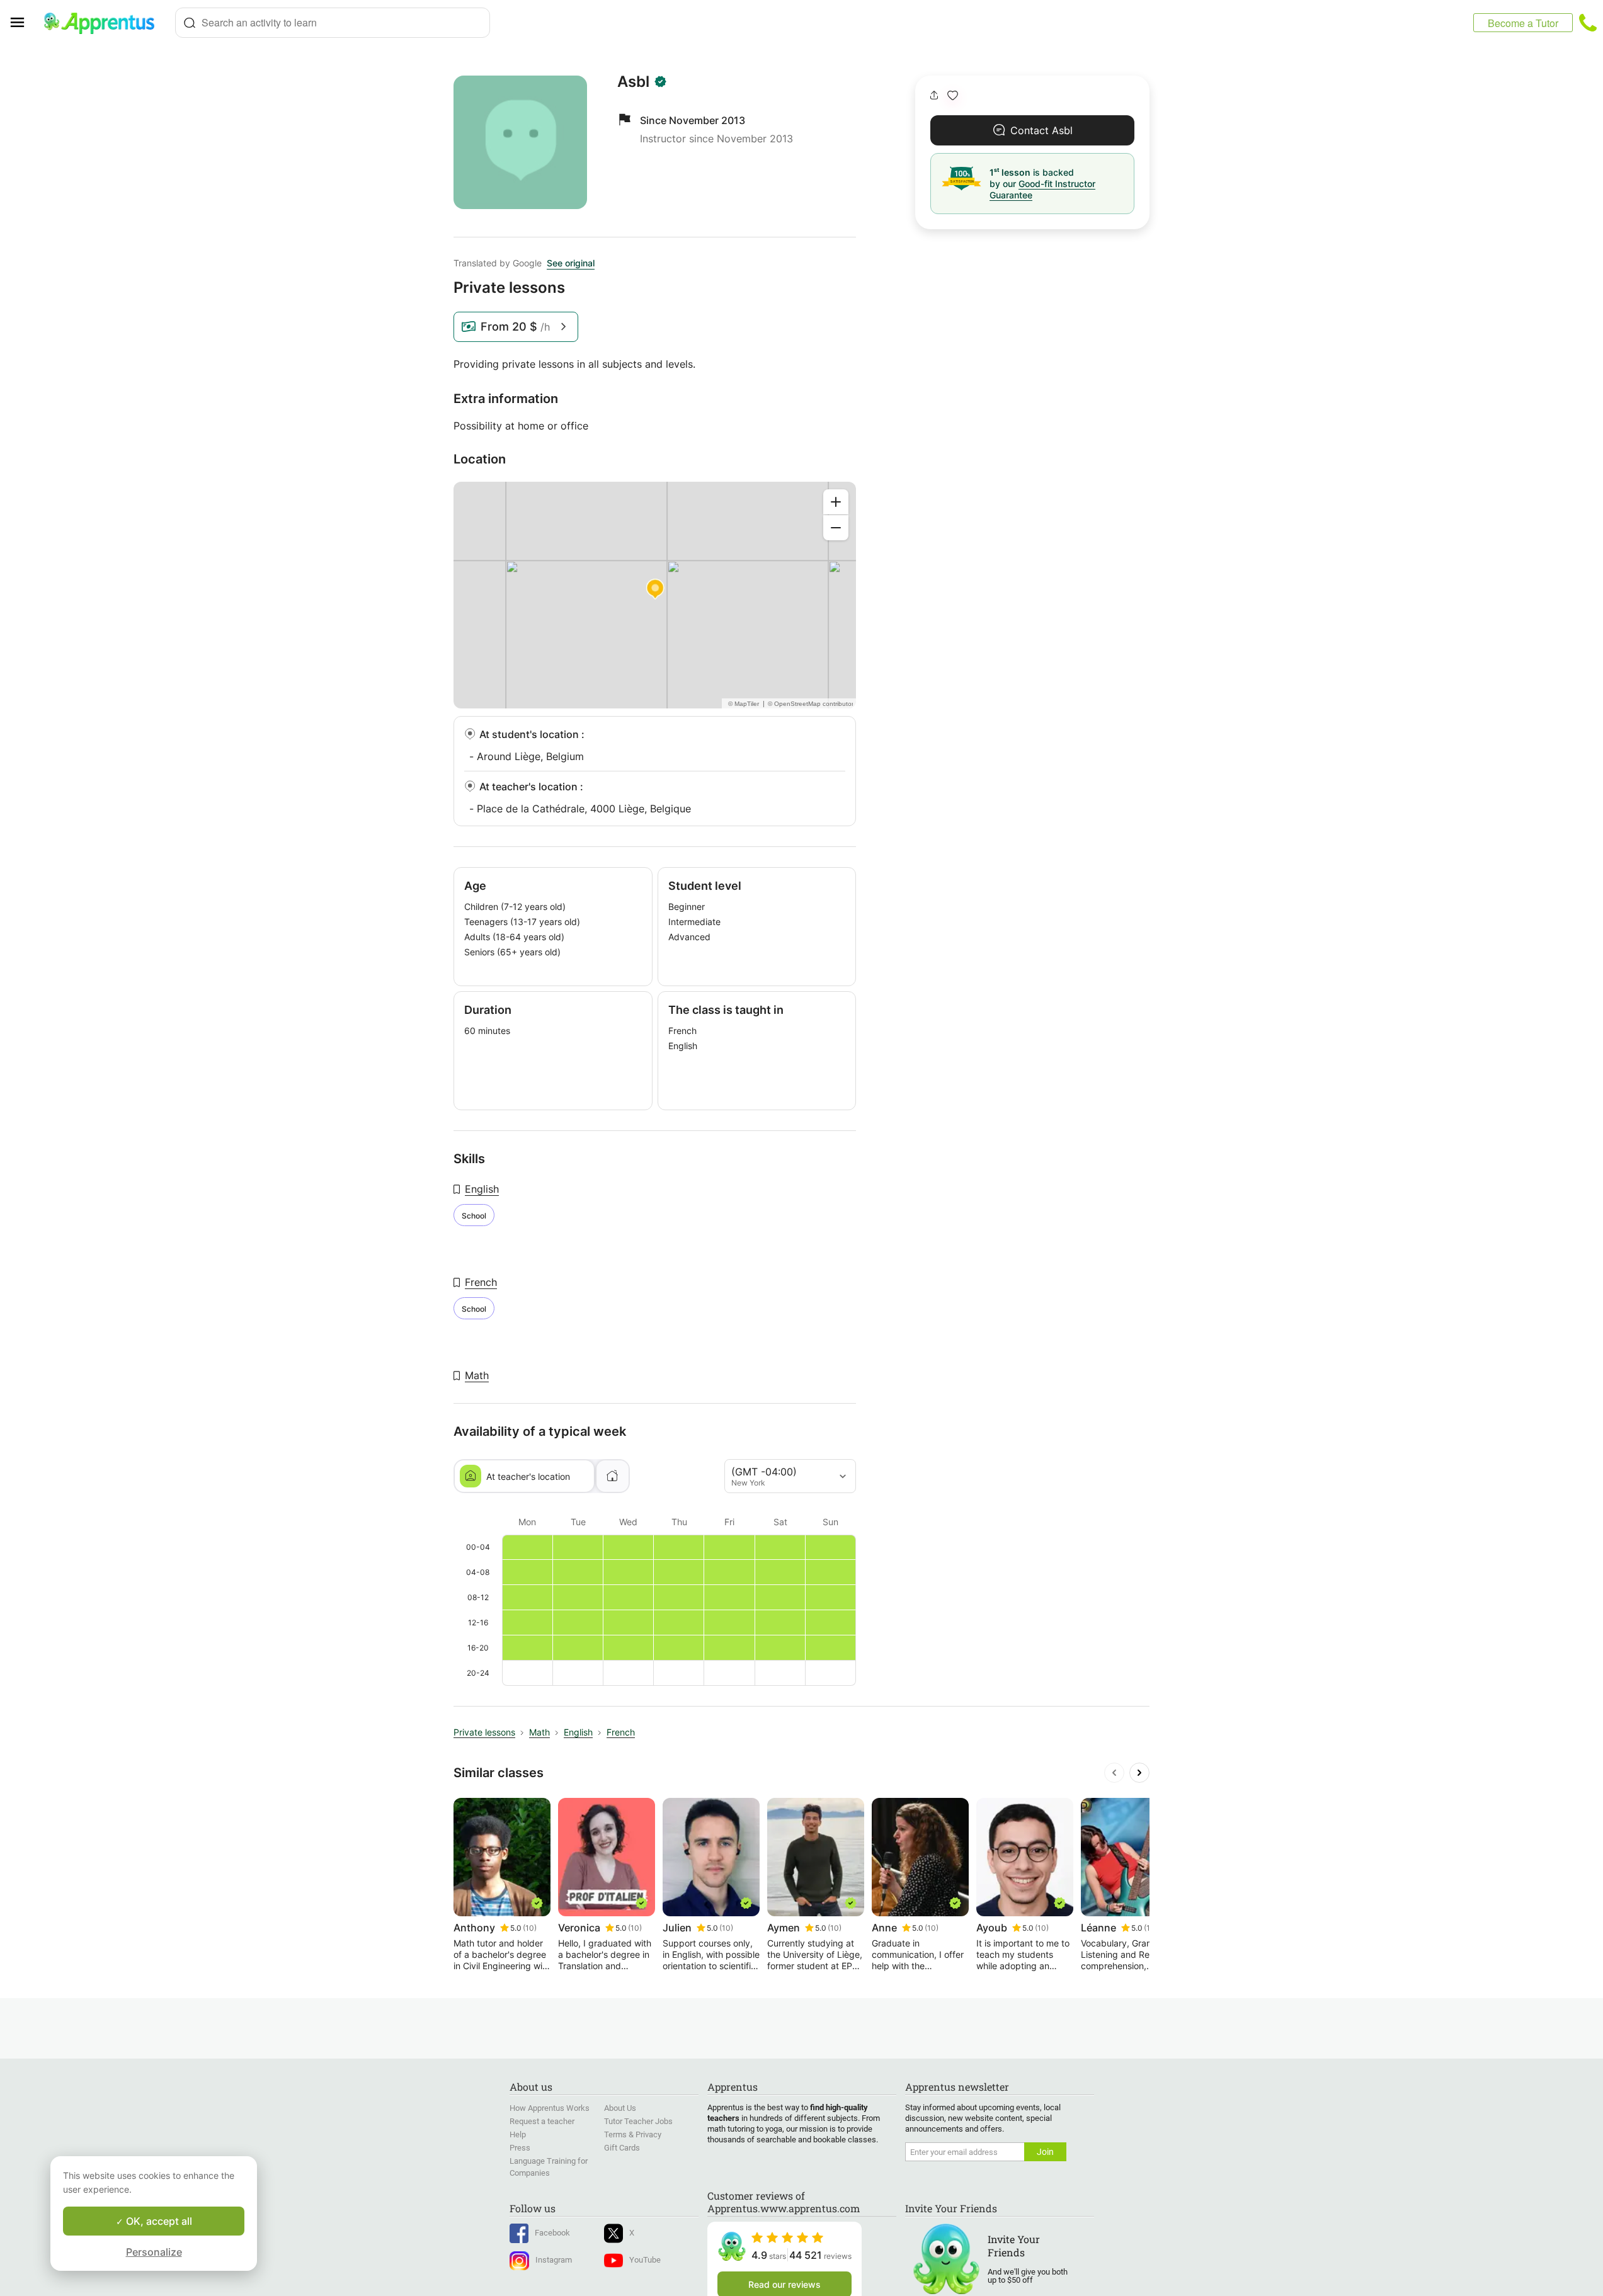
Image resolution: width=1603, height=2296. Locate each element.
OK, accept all (158, 2221)
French (481, 1282)
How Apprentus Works (550, 2108)
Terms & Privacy (633, 2134)
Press (520, 2148)
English (482, 1189)
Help (518, 2134)
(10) (530, 1928)
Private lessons (484, 1732)
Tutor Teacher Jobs (638, 2121)
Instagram (554, 2260)
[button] (953, 95)
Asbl (633, 82)
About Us (620, 2108)
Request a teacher (542, 2121)
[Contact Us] (1588, 23)
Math (477, 1375)
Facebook (552, 2233)
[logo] (105, 23)
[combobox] (333, 23)
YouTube (645, 2260)
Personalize (154, 2252)
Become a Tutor (1523, 23)
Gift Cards (622, 2148)
